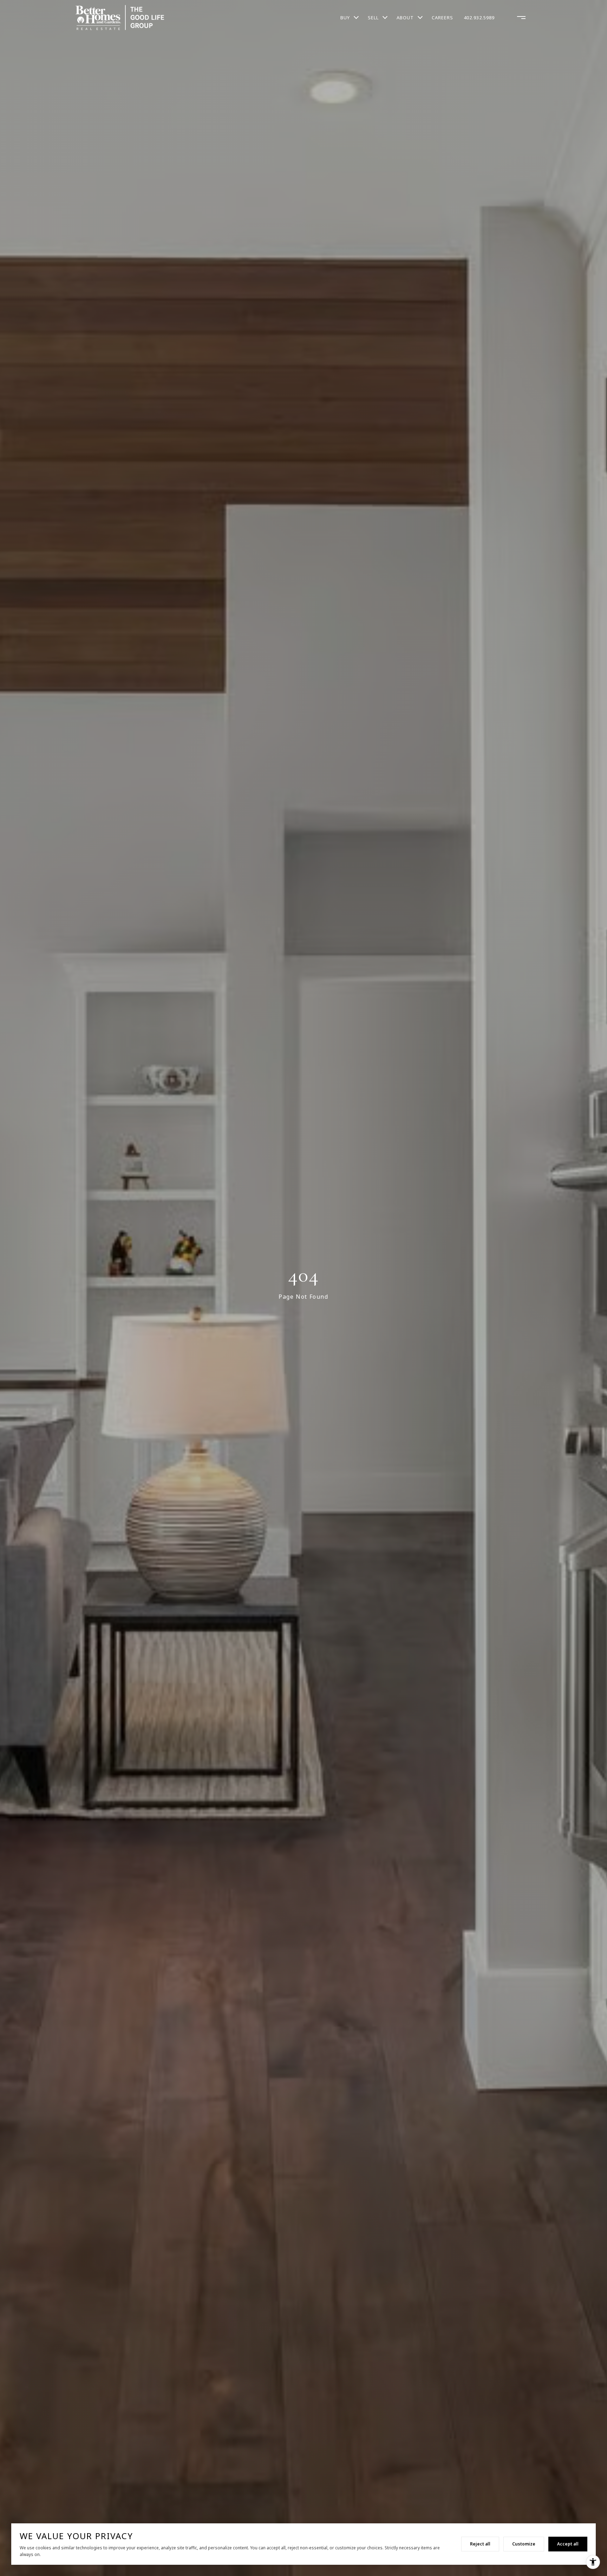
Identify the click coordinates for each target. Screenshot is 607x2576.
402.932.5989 (479, 18)
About (405, 18)
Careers (442, 18)
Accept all (568, 2544)
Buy (345, 18)
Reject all (480, 2544)
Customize (524, 2544)
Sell (373, 18)
